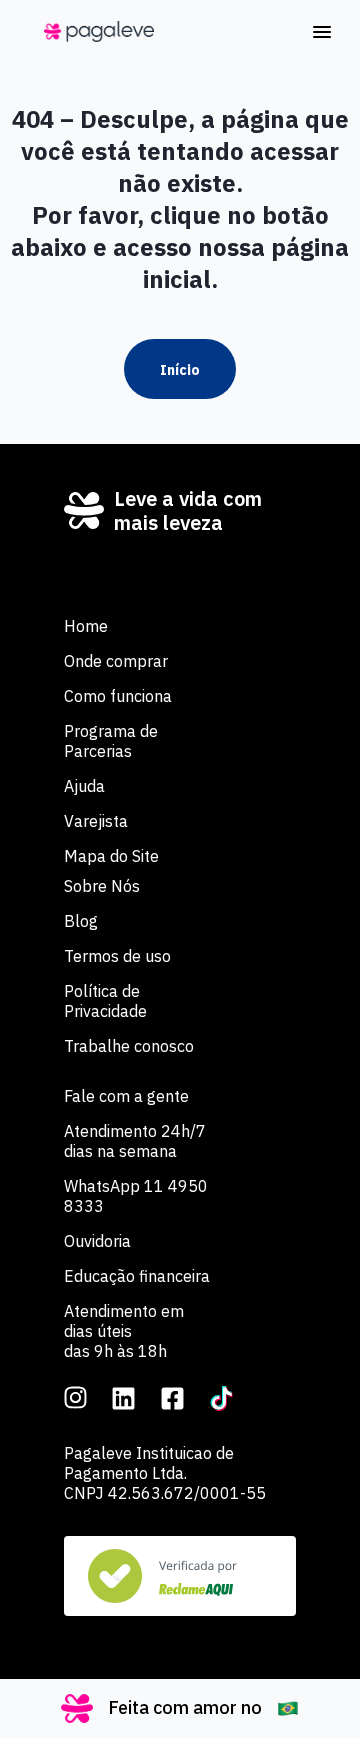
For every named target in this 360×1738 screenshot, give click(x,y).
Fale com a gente (126, 1096)
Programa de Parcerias (111, 741)
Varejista (96, 821)
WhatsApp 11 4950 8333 (136, 1196)
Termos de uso (117, 956)
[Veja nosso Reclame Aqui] (180, 1576)
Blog (81, 921)
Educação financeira (137, 1276)
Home (86, 626)
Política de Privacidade (105, 1001)
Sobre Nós (102, 886)
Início (180, 370)
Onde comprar (116, 661)
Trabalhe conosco (129, 1046)
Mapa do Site (111, 856)
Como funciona (118, 696)
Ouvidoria (97, 1241)
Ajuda (84, 786)
